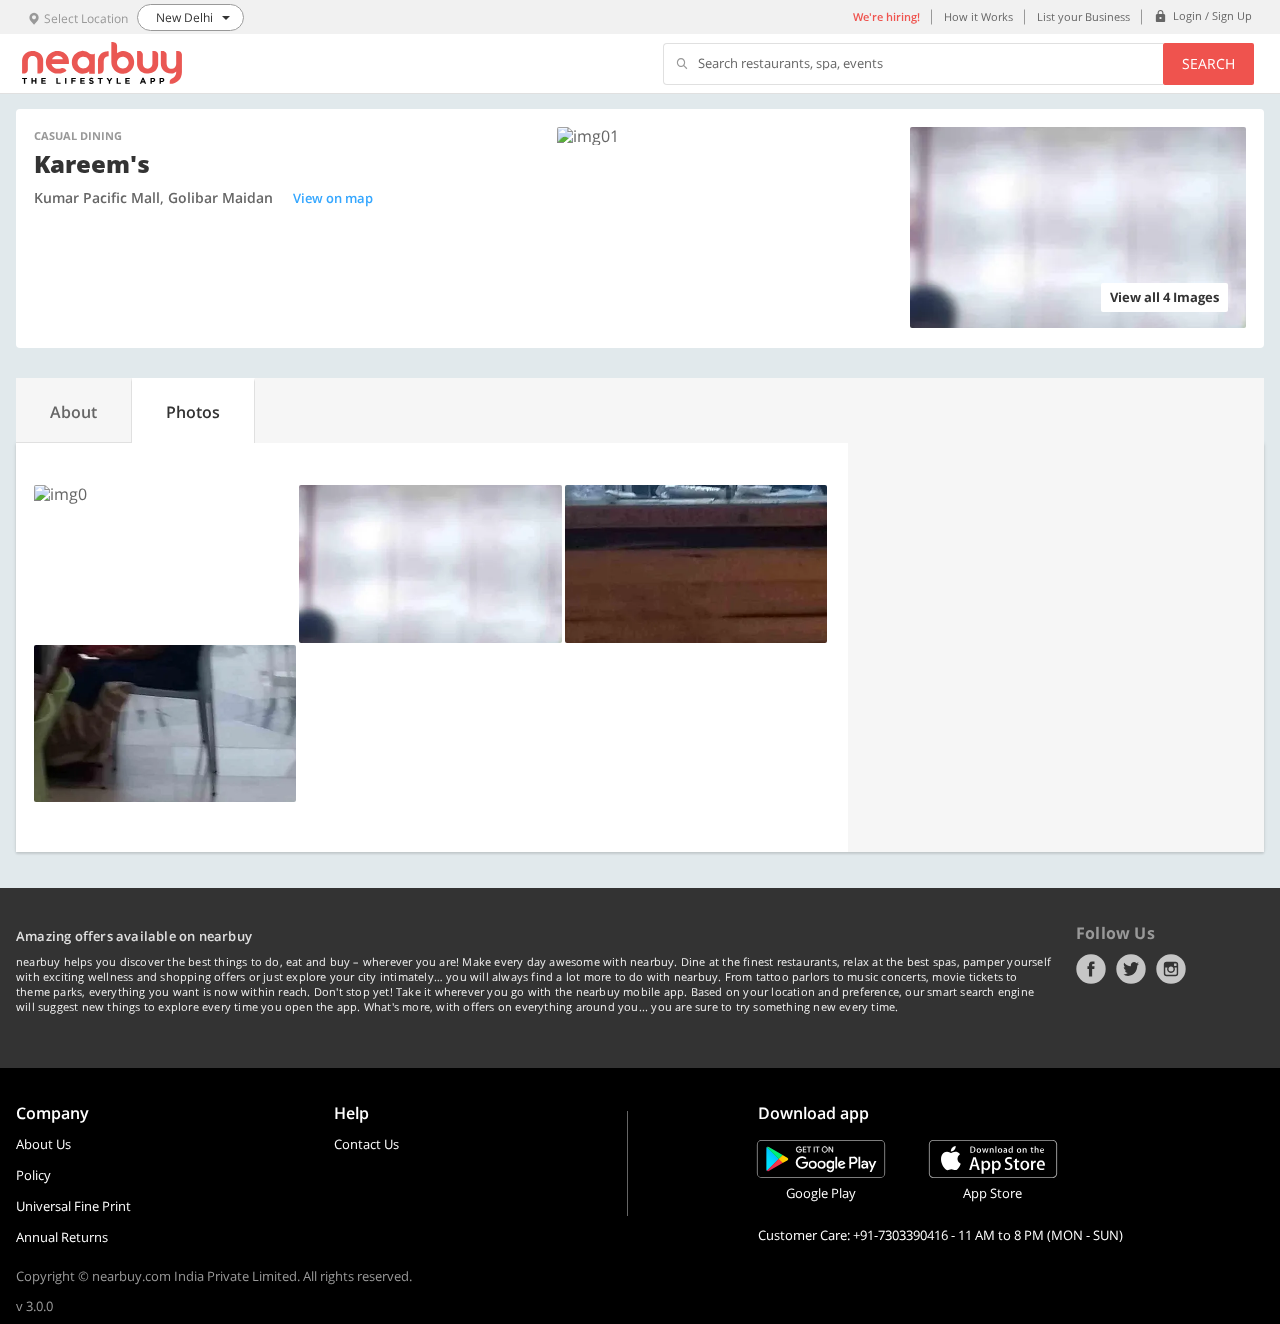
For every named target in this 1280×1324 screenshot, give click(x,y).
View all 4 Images (1164, 297)
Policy (33, 1175)
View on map (333, 198)
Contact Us (366, 1144)
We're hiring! (886, 16)
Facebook (1091, 969)
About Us (43, 1144)
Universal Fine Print (73, 1206)
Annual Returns (62, 1237)
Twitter (1131, 969)
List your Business (1083, 16)
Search (1208, 63)
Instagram (1171, 969)
